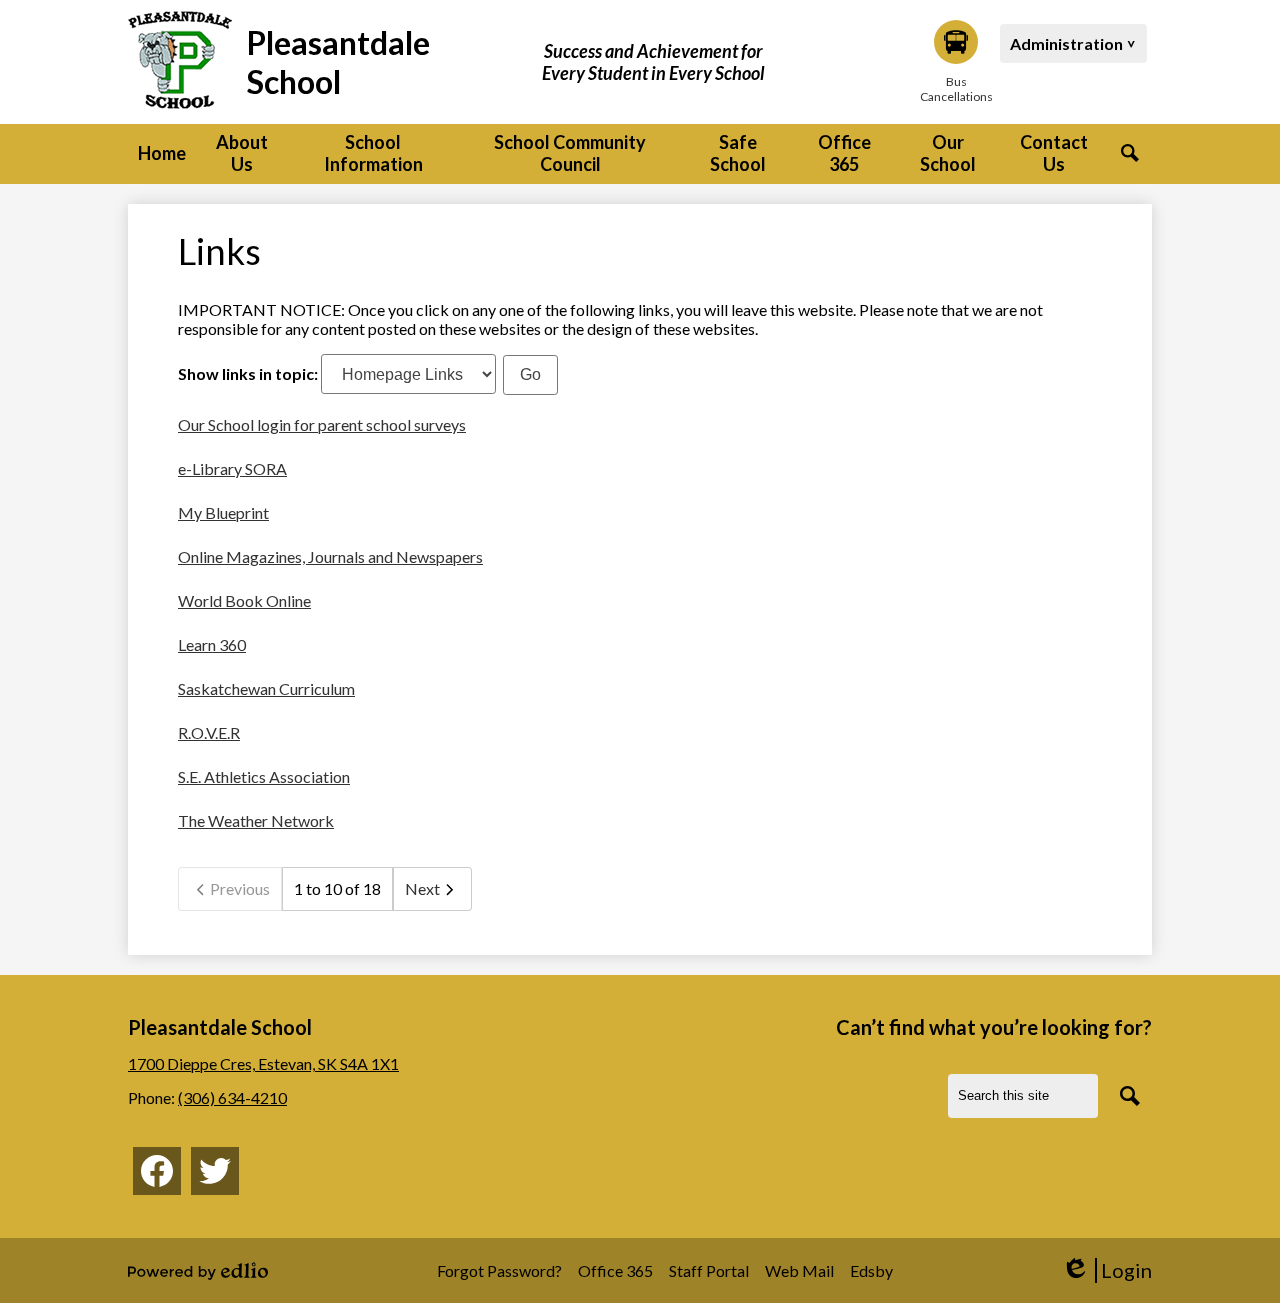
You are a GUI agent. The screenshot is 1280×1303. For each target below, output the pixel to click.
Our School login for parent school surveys (322, 424)
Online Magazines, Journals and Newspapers (330, 556)
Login (1106, 1270)
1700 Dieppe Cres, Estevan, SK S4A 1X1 (263, 1063)
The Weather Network (256, 820)
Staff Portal (709, 1270)
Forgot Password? (499, 1270)
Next (422, 888)
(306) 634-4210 (232, 1097)
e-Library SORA (232, 468)
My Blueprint (223, 512)
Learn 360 (212, 644)
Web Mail (799, 1270)
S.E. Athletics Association (264, 776)
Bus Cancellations (956, 89)
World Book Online (244, 600)
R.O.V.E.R (209, 732)
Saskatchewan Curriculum (266, 688)
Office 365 (615, 1270)
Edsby (871, 1270)
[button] (242, 154)
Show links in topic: (248, 373)
